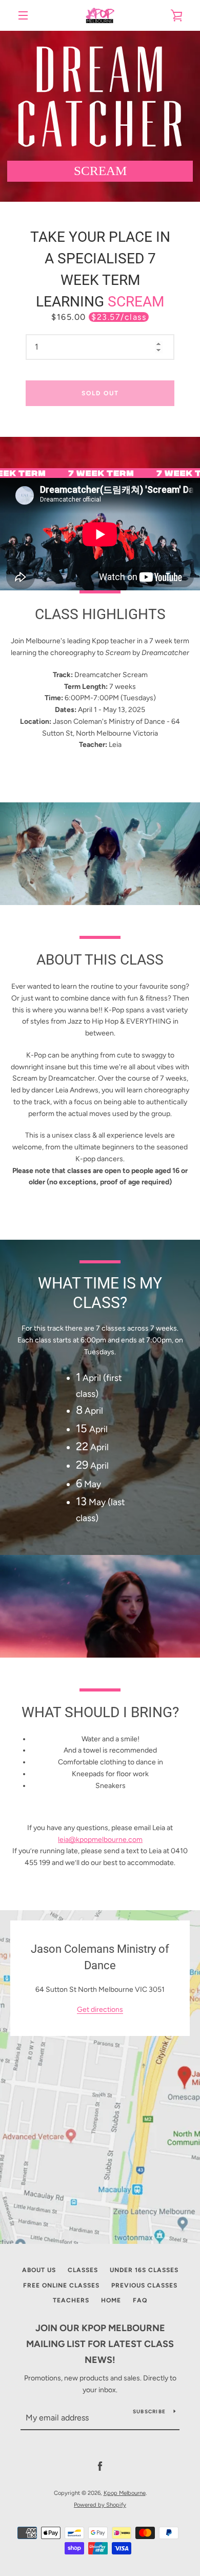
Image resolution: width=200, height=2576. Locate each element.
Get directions (100, 2010)
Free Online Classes (61, 2285)
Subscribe (149, 2411)
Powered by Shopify (100, 2505)
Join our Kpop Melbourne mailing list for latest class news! (100, 2344)
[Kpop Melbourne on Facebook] (100, 2466)
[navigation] (23, 15)
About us (39, 2270)
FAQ (140, 2300)
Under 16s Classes (144, 2270)
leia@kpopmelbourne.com (100, 1840)
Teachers (71, 2300)
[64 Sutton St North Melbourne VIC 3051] (100, 2077)
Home (111, 2300)
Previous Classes (144, 2285)
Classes (83, 2270)
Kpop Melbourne (125, 2493)
